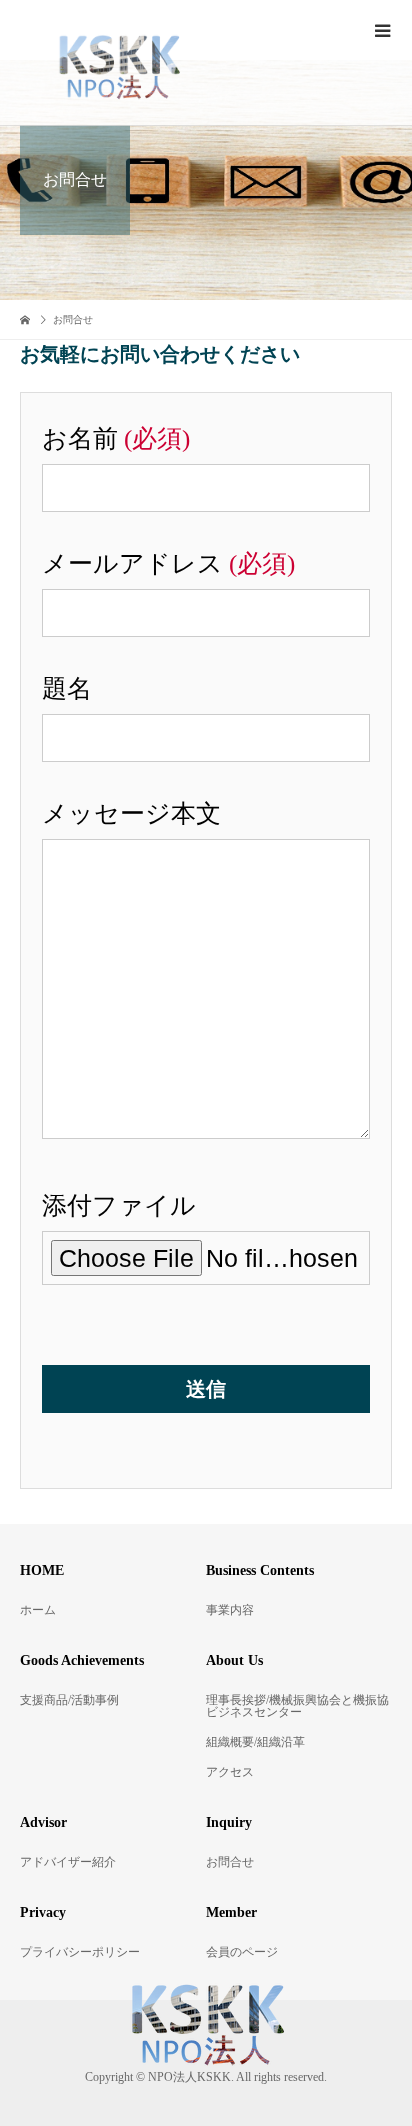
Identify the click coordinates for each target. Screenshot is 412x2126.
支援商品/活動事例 (69, 1700)
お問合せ (230, 1862)
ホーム (38, 1610)
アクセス (230, 1772)
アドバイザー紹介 (68, 1862)
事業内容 (230, 1610)
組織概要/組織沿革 (255, 1742)
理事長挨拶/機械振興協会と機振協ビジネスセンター (297, 1706)
